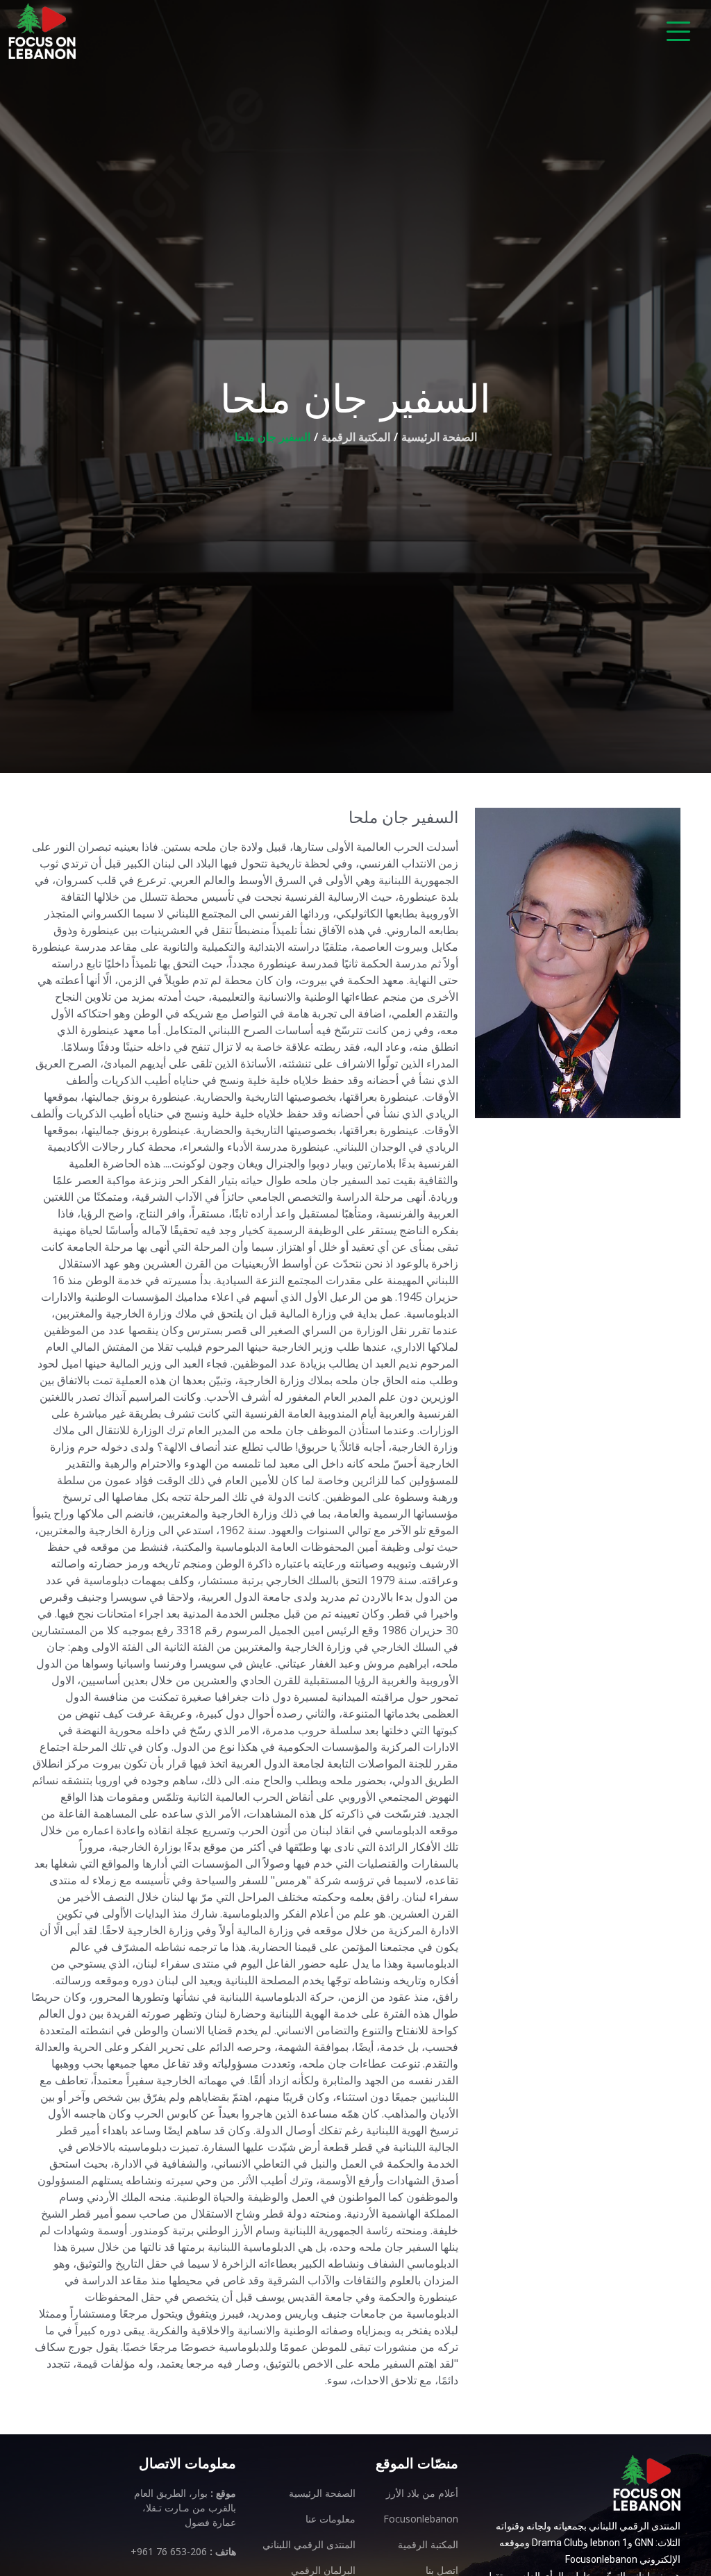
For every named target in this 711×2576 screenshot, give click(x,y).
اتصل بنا (442, 2570)
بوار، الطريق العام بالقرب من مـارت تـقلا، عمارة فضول (185, 2508)
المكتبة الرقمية (356, 437)
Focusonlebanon (421, 2519)
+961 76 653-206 (169, 2551)
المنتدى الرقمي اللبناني (309, 2545)
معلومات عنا (331, 2519)
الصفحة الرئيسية (439, 437)
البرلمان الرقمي (323, 2570)
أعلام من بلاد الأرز (422, 2493)
